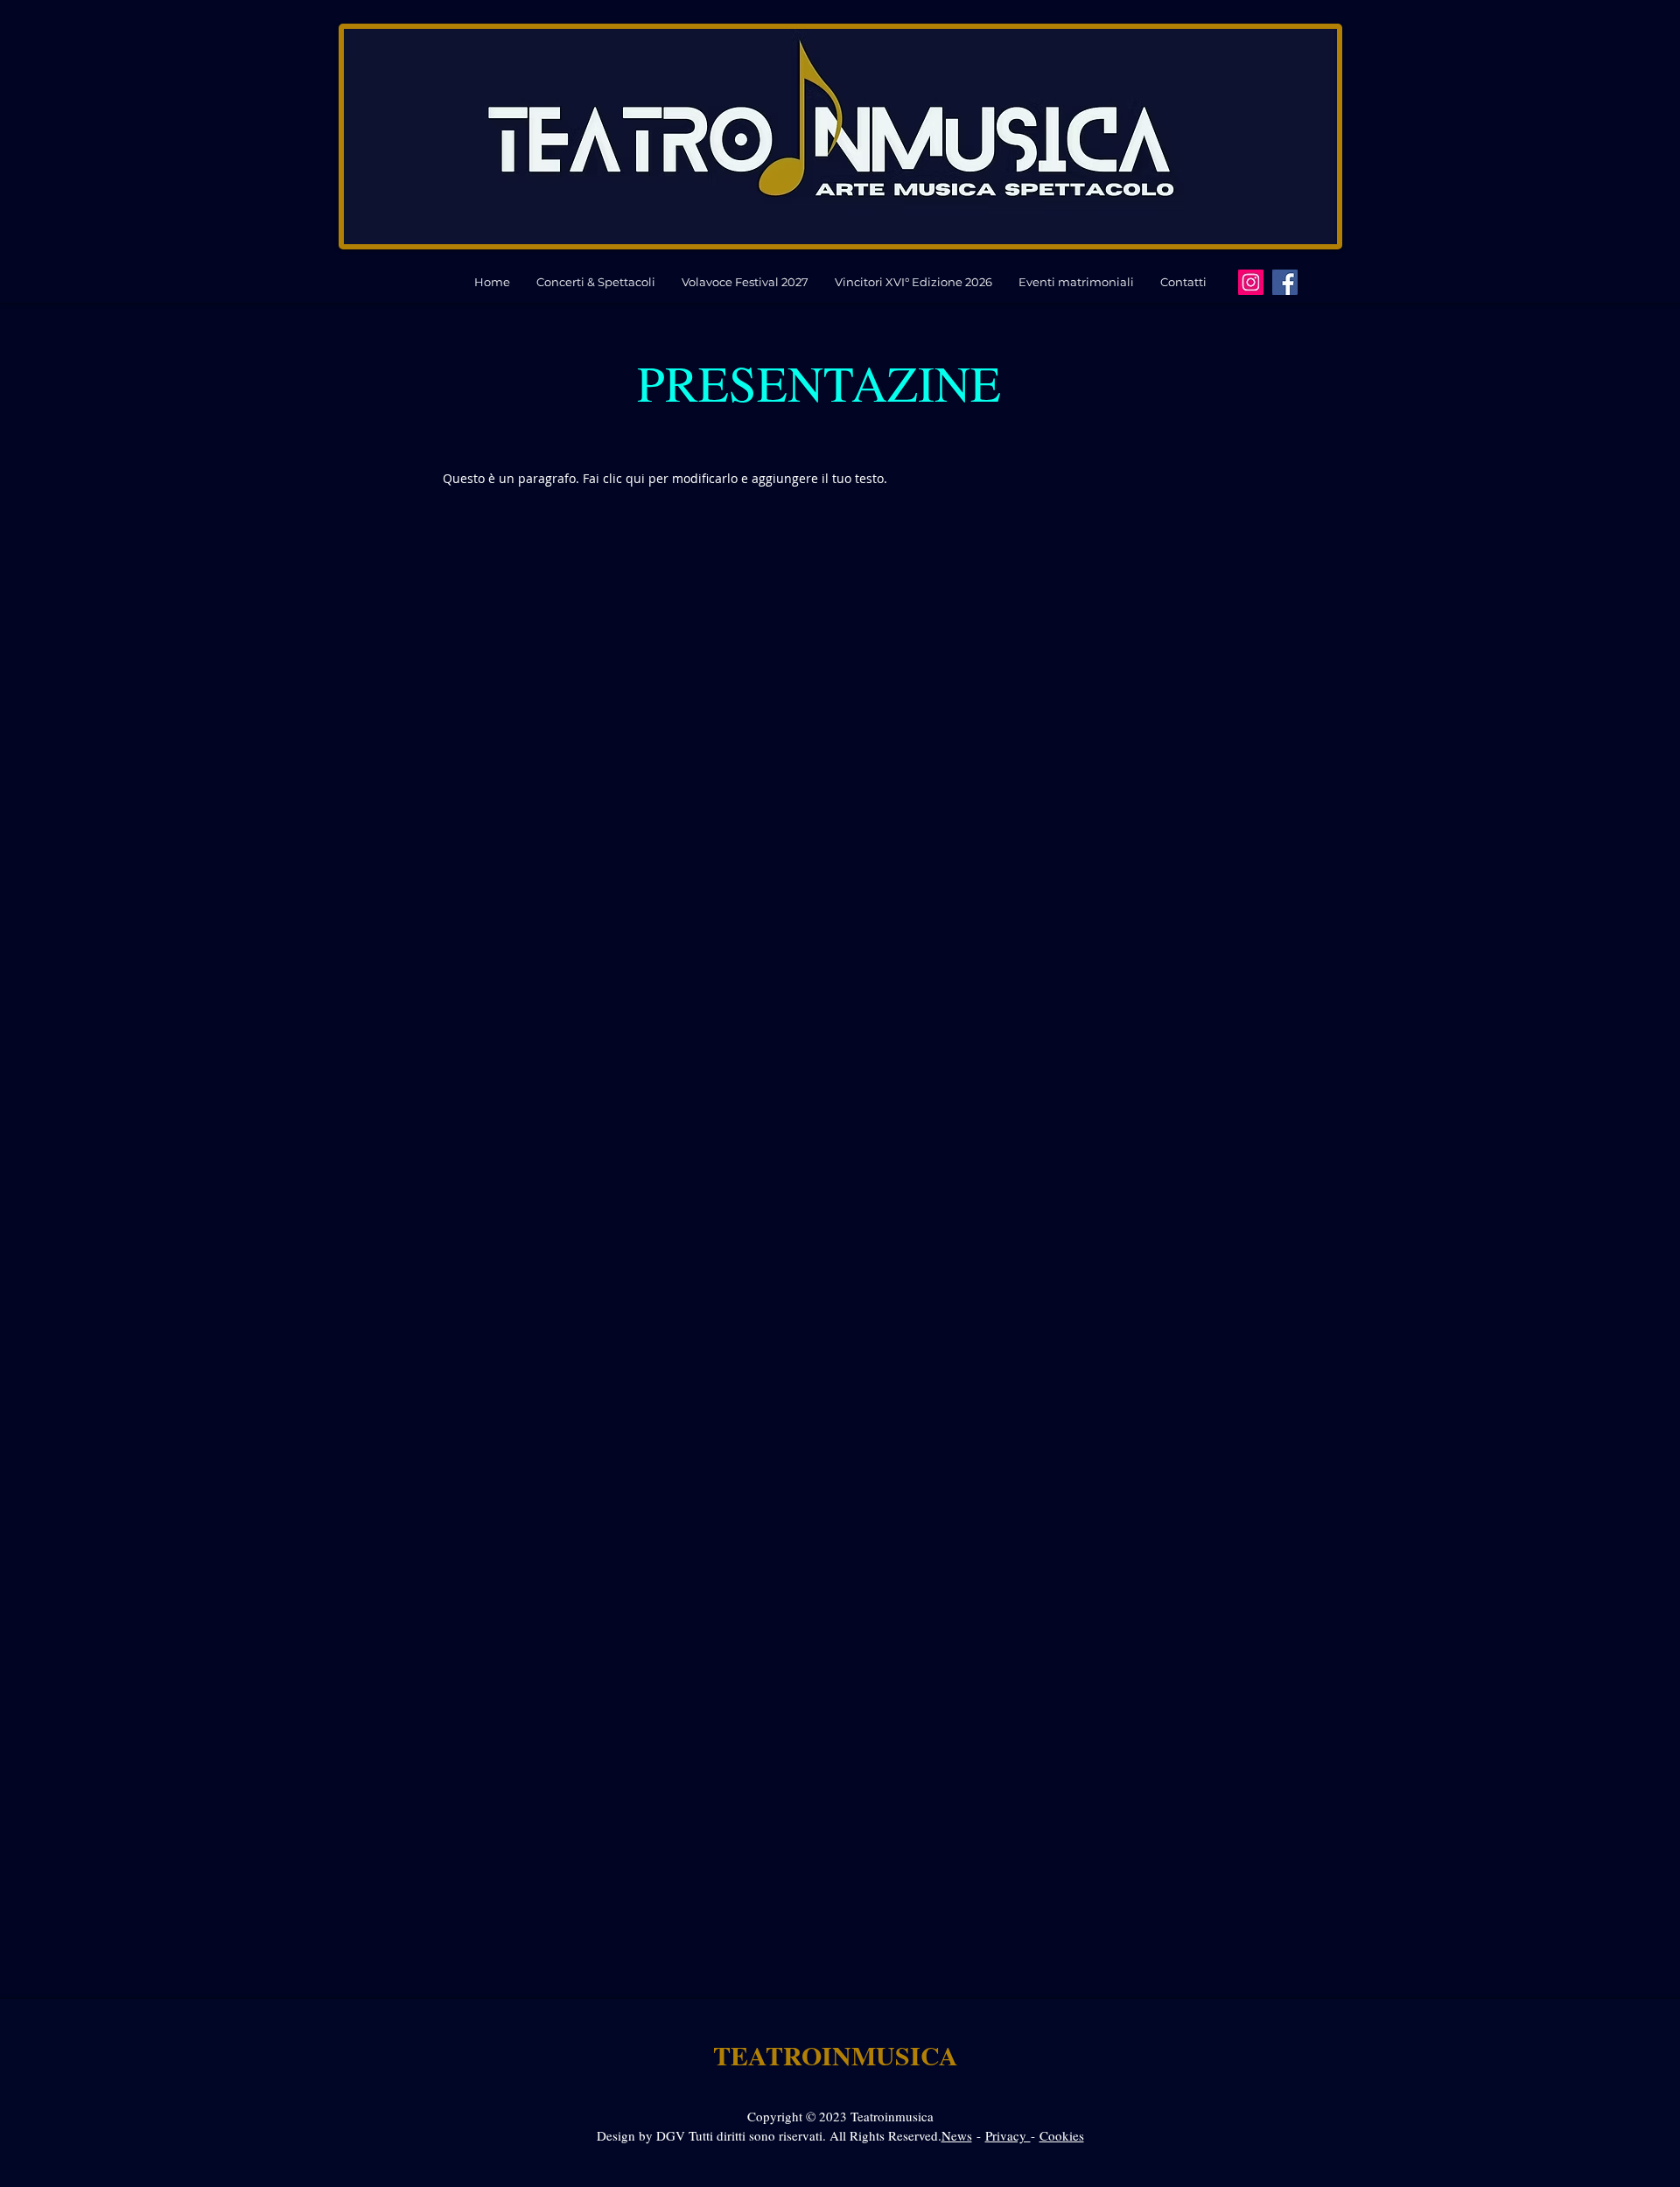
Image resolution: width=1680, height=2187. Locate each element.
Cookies (1062, 2135)
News (957, 2135)
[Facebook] (1285, 282)
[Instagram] (1251, 282)
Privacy (1008, 2135)
